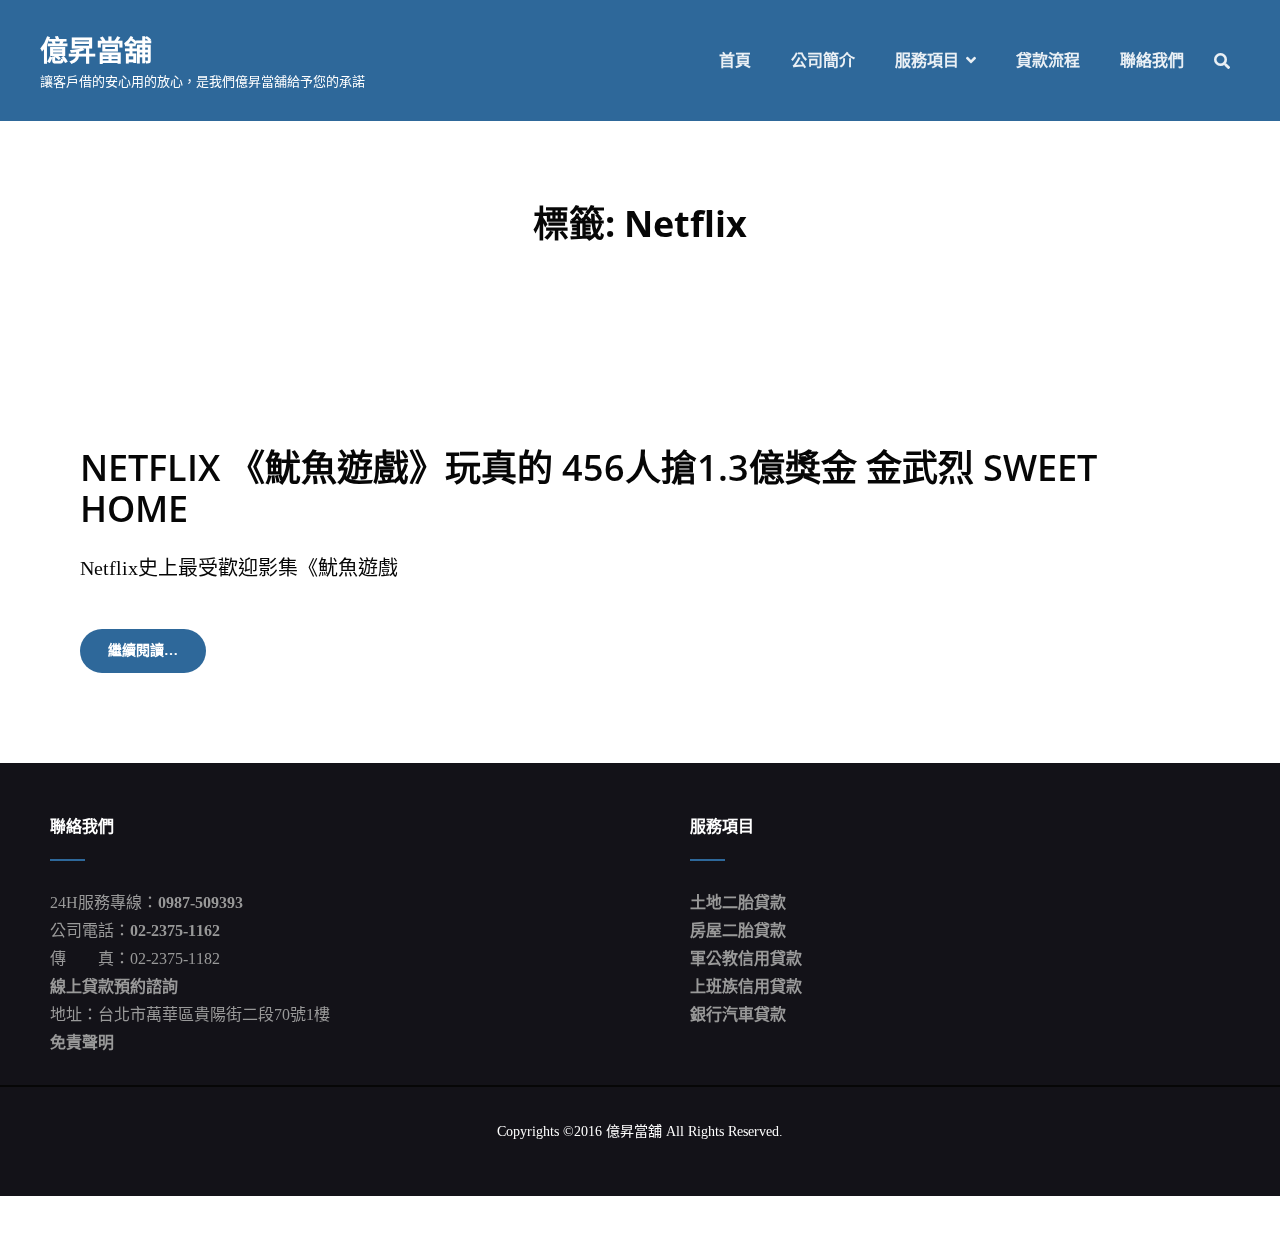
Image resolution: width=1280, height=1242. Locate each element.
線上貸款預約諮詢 (114, 986)
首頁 (735, 60)
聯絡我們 (1152, 60)
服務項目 (927, 60)
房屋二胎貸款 (738, 930)
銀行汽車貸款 (738, 1014)
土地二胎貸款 (738, 902)
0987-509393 (200, 902)
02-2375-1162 (175, 930)
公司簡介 (823, 60)
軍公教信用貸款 (746, 958)
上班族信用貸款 (746, 986)
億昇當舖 (96, 50)
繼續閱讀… (157, 657)
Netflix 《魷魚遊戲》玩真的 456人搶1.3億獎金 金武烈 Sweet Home (588, 488)
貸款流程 (1048, 60)
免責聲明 (82, 1042)
